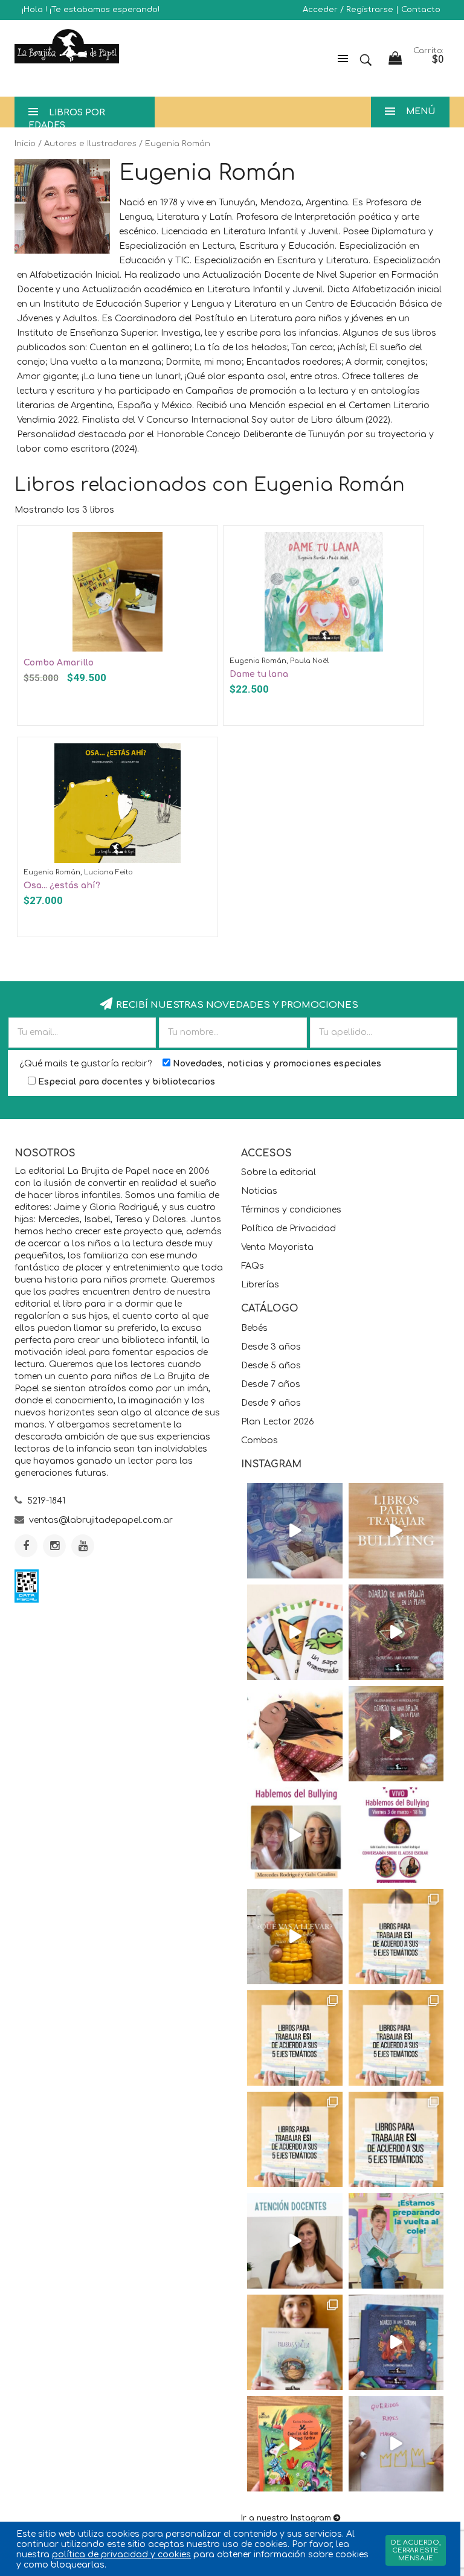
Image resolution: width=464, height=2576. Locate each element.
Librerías (260, 1285)
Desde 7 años (271, 1384)
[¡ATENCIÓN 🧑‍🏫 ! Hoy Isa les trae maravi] (295, 2241)
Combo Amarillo (59, 663)
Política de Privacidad (288, 1229)
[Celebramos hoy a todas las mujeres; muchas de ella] (295, 1734)
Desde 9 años (271, 1403)
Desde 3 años (271, 1347)
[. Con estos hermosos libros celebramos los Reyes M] (396, 2444)
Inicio (25, 144)
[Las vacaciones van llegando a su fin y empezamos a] (396, 2241)
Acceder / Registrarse (348, 10)
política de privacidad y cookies (121, 2555)
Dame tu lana (259, 674)
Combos (259, 1440)
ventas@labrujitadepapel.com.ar (101, 1520)
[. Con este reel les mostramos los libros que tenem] (396, 1531)
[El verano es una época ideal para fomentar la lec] (396, 2342)
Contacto (421, 10)
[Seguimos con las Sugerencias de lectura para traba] (295, 2139)
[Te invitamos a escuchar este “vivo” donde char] (295, 1835)
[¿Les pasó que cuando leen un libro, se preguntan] (295, 1531)
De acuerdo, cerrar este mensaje (416, 2550)
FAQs (253, 1266)
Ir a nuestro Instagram (286, 2518)
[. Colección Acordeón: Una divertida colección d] (295, 1632)
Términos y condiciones (291, 1210)
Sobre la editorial (279, 1172)
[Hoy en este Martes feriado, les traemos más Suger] (295, 2038)
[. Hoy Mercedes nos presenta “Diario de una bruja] (396, 1632)
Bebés (254, 1328)
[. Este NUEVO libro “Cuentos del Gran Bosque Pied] (295, 2444)
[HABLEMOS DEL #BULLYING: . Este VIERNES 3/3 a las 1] (396, 1835)
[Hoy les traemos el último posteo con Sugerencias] (396, 1937)
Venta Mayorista (277, 1247)
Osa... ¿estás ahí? (62, 886)
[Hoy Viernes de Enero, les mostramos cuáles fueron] (295, 2342)
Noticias (259, 1191)
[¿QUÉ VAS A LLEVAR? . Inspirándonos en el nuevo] (295, 1937)
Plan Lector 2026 (278, 1422)
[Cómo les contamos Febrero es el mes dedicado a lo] (396, 2139)
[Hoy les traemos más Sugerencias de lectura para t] (396, 2038)
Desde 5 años (271, 1366)
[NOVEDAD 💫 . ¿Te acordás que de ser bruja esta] (396, 1734)
